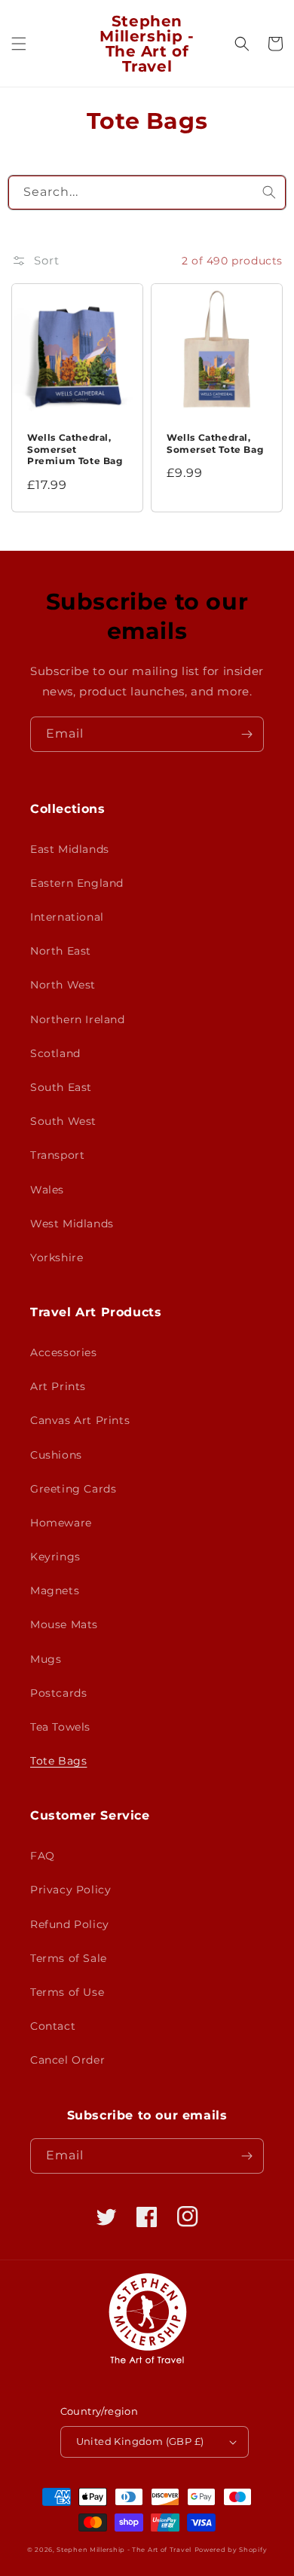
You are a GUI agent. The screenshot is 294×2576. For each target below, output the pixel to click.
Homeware (61, 1523)
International (67, 917)
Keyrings (55, 1557)
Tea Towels (60, 1727)
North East (61, 951)
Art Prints (58, 1386)
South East (61, 1087)
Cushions (56, 1455)
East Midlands (70, 849)
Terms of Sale (69, 1958)
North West (63, 985)
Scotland (55, 1053)
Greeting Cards (73, 1489)
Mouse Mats (64, 1624)
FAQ (43, 1856)
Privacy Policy (70, 1890)
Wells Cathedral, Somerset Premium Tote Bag (75, 449)
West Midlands (72, 1224)
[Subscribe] (247, 734)
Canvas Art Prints (80, 1420)
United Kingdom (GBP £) (140, 2441)
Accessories (64, 1352)
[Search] (269, 192)
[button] (19, 44)
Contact (53, 2026)
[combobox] (147, 193)
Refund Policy (70, 1924)
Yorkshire (57, 1257)
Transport (57, 1155)
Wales (47, 1190)
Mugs (46, 1659)
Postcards (58, 1693)
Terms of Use (67, 1992)
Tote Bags (58, 1761)
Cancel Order (67, 2060)
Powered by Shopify (231, 2550)
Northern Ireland (78, 1019)
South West (63, 1121)
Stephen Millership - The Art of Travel (124, 2550)
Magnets (55, 1591)
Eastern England (77, 883)
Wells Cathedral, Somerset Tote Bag (215, 443)
